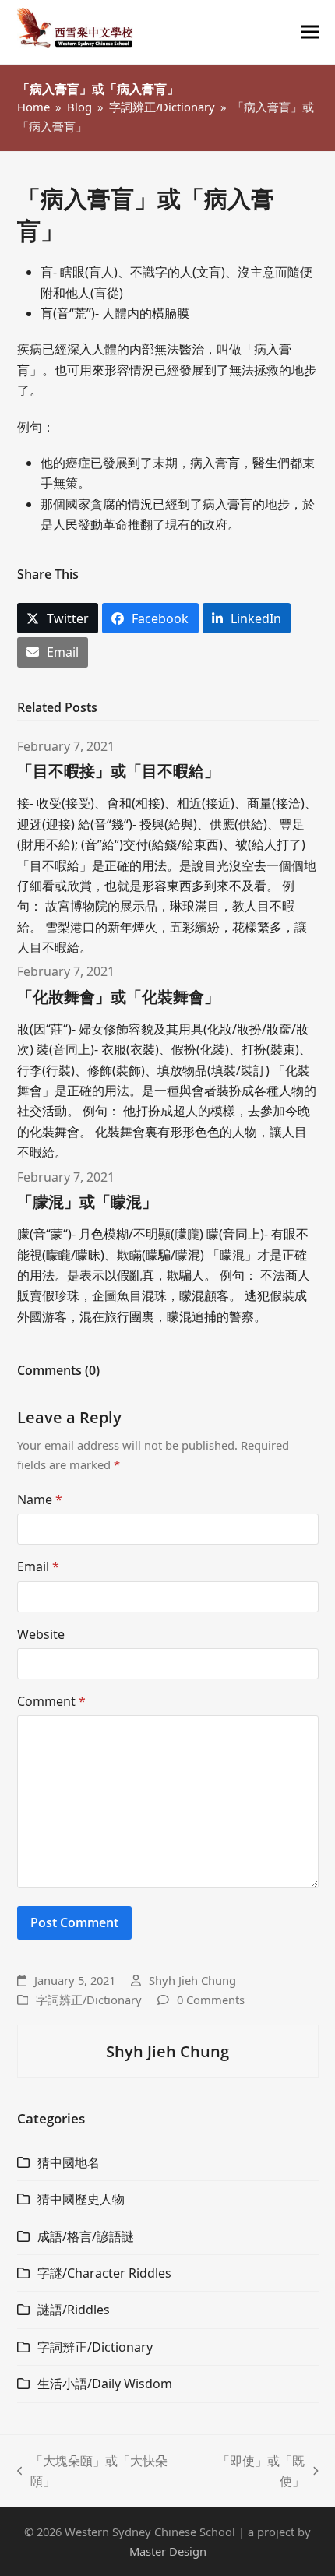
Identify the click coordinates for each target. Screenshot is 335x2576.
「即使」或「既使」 (252, 2472)
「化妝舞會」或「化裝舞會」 (118, 997)
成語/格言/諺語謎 (86, 2236)
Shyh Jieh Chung (192, 1980)
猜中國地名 (69, 2162)
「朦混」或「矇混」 (87, 1202)
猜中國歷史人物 (81, 2199)
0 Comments (211, 2000)
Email (38, 1566)
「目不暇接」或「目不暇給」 (118, 771)
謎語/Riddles (74, 2310)
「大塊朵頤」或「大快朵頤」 (93, 2472)
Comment (51, 1701)
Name (40, 1499)
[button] (310, 32)
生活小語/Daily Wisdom (105, 2384)
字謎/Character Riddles (104, 2273)
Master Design (168, 2551)
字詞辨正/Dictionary (89, 2000)
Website (41, 1634)
